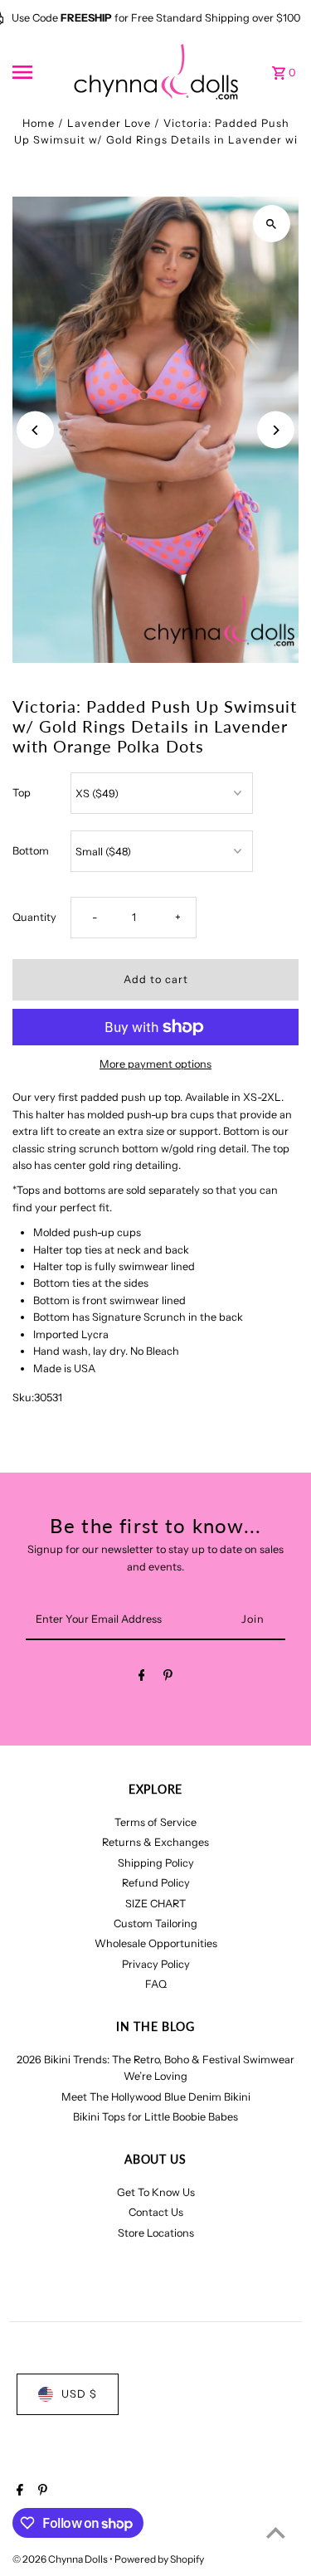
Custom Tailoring (155, 1923)
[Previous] (35, 430)
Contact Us (156, 2212)
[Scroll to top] (276, 2532)
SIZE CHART (155, 1904)
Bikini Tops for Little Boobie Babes (155, 2117)
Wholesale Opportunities (156, 1943)
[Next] (276, 430)
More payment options (155, 1064)
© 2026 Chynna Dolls (61, 2559)
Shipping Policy (156, 1863)
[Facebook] (142, 1678)
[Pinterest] (168, 1678)
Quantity (34, 917)
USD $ (79, 2394)
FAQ (156, 1984)
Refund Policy (156, 1883)
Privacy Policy (156, 1964)
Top (22, 793)
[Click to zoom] (272, 224)
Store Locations (156, 2233)
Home (39, 123)
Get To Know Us (156, 2192)
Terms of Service (155, 1822)
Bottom (31, 851)
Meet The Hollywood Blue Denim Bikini (156, 2097)
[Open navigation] (37, 72)
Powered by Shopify (159, 2559)
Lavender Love (109, 123)
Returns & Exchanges (155, 1842)
